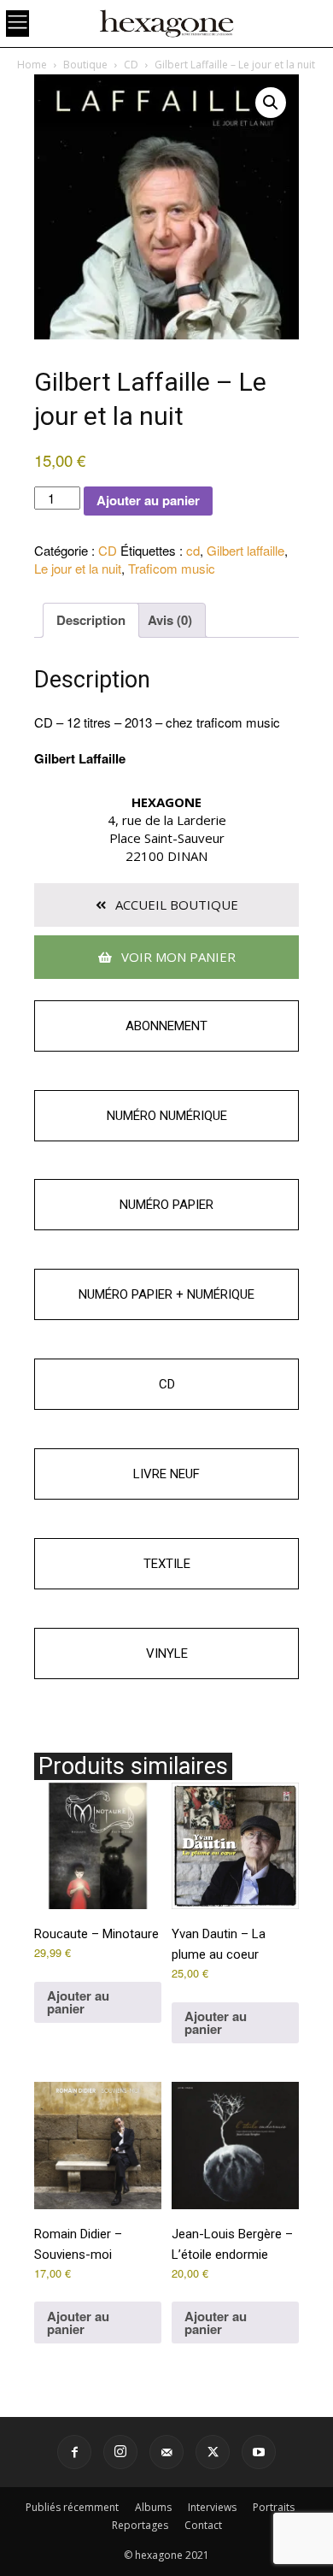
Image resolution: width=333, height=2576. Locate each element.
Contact (203, 2525)
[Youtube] (259, 2452)
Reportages (140, 2525)
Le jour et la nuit (78, 568)
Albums (153, 2507)
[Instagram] (120, 2452)
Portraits (274, 2507)
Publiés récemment (72, 2507)
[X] (213, 2452)
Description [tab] (91, 620)
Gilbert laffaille (245, 550)
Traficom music (172, 568)
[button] (271, 103)
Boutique (85, 65)
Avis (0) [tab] (170, 620)
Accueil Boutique (175, 905)
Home (32, 65)
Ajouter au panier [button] (78, 2002)
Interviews (212, 2507)
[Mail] (166, 2452)
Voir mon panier (177, 957)
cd (193, 550)
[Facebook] (74, 2452)
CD (131, 65)
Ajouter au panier (148, 500)
